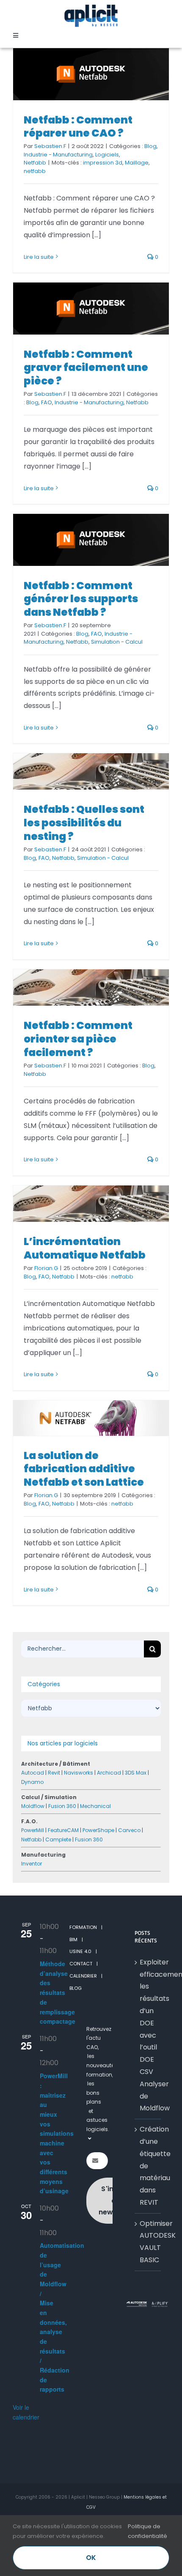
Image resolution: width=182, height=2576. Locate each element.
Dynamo (32, 1782)
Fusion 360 (62, 1806)
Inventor (32, 1864)
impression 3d (103, 163)
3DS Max (136, 1773)
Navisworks (79, 1773)
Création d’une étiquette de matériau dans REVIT (148, 2166)
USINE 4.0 (80, 1951)
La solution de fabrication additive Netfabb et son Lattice (84, 1469)
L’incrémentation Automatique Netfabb (85, 1248)
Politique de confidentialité (148, 2531)
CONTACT (81, 1964)
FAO (47, 402)
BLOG (76, 1988)
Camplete (58, 1839)
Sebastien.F (50, 146)
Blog (150, 146)
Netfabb (35, 163)
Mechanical (95, 1806)
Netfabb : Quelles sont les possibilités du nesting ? (84, 823)
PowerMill (33, 1830)
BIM (73, 1940)
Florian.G (46, 1268)
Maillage (137, 163)
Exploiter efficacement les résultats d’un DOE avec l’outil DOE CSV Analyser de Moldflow (148, 2035)
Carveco (129, 1830)
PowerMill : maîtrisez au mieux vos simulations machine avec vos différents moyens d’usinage (57, 2133)
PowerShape (98, 1830)
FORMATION (83, 1927)
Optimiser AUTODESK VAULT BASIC (148, 2242)
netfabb (35, 171)
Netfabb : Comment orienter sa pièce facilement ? (78, 1039)
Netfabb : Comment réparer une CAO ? (78, 127)
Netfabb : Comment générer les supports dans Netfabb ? (81, 599)
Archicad (109, 1773)
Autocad (33, 1773)
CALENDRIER (83, 1976)
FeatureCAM (63, 1830)
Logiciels (107, 155)
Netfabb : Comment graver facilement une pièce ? (86, 368)
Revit (54, 1773)
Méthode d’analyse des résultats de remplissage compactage (58, 1992)
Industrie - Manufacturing (58, 155)
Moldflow (33, 1806)
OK (91, 2558)
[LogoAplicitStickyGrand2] (91, 7)
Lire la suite (39, 257)
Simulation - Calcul (117, 642)
